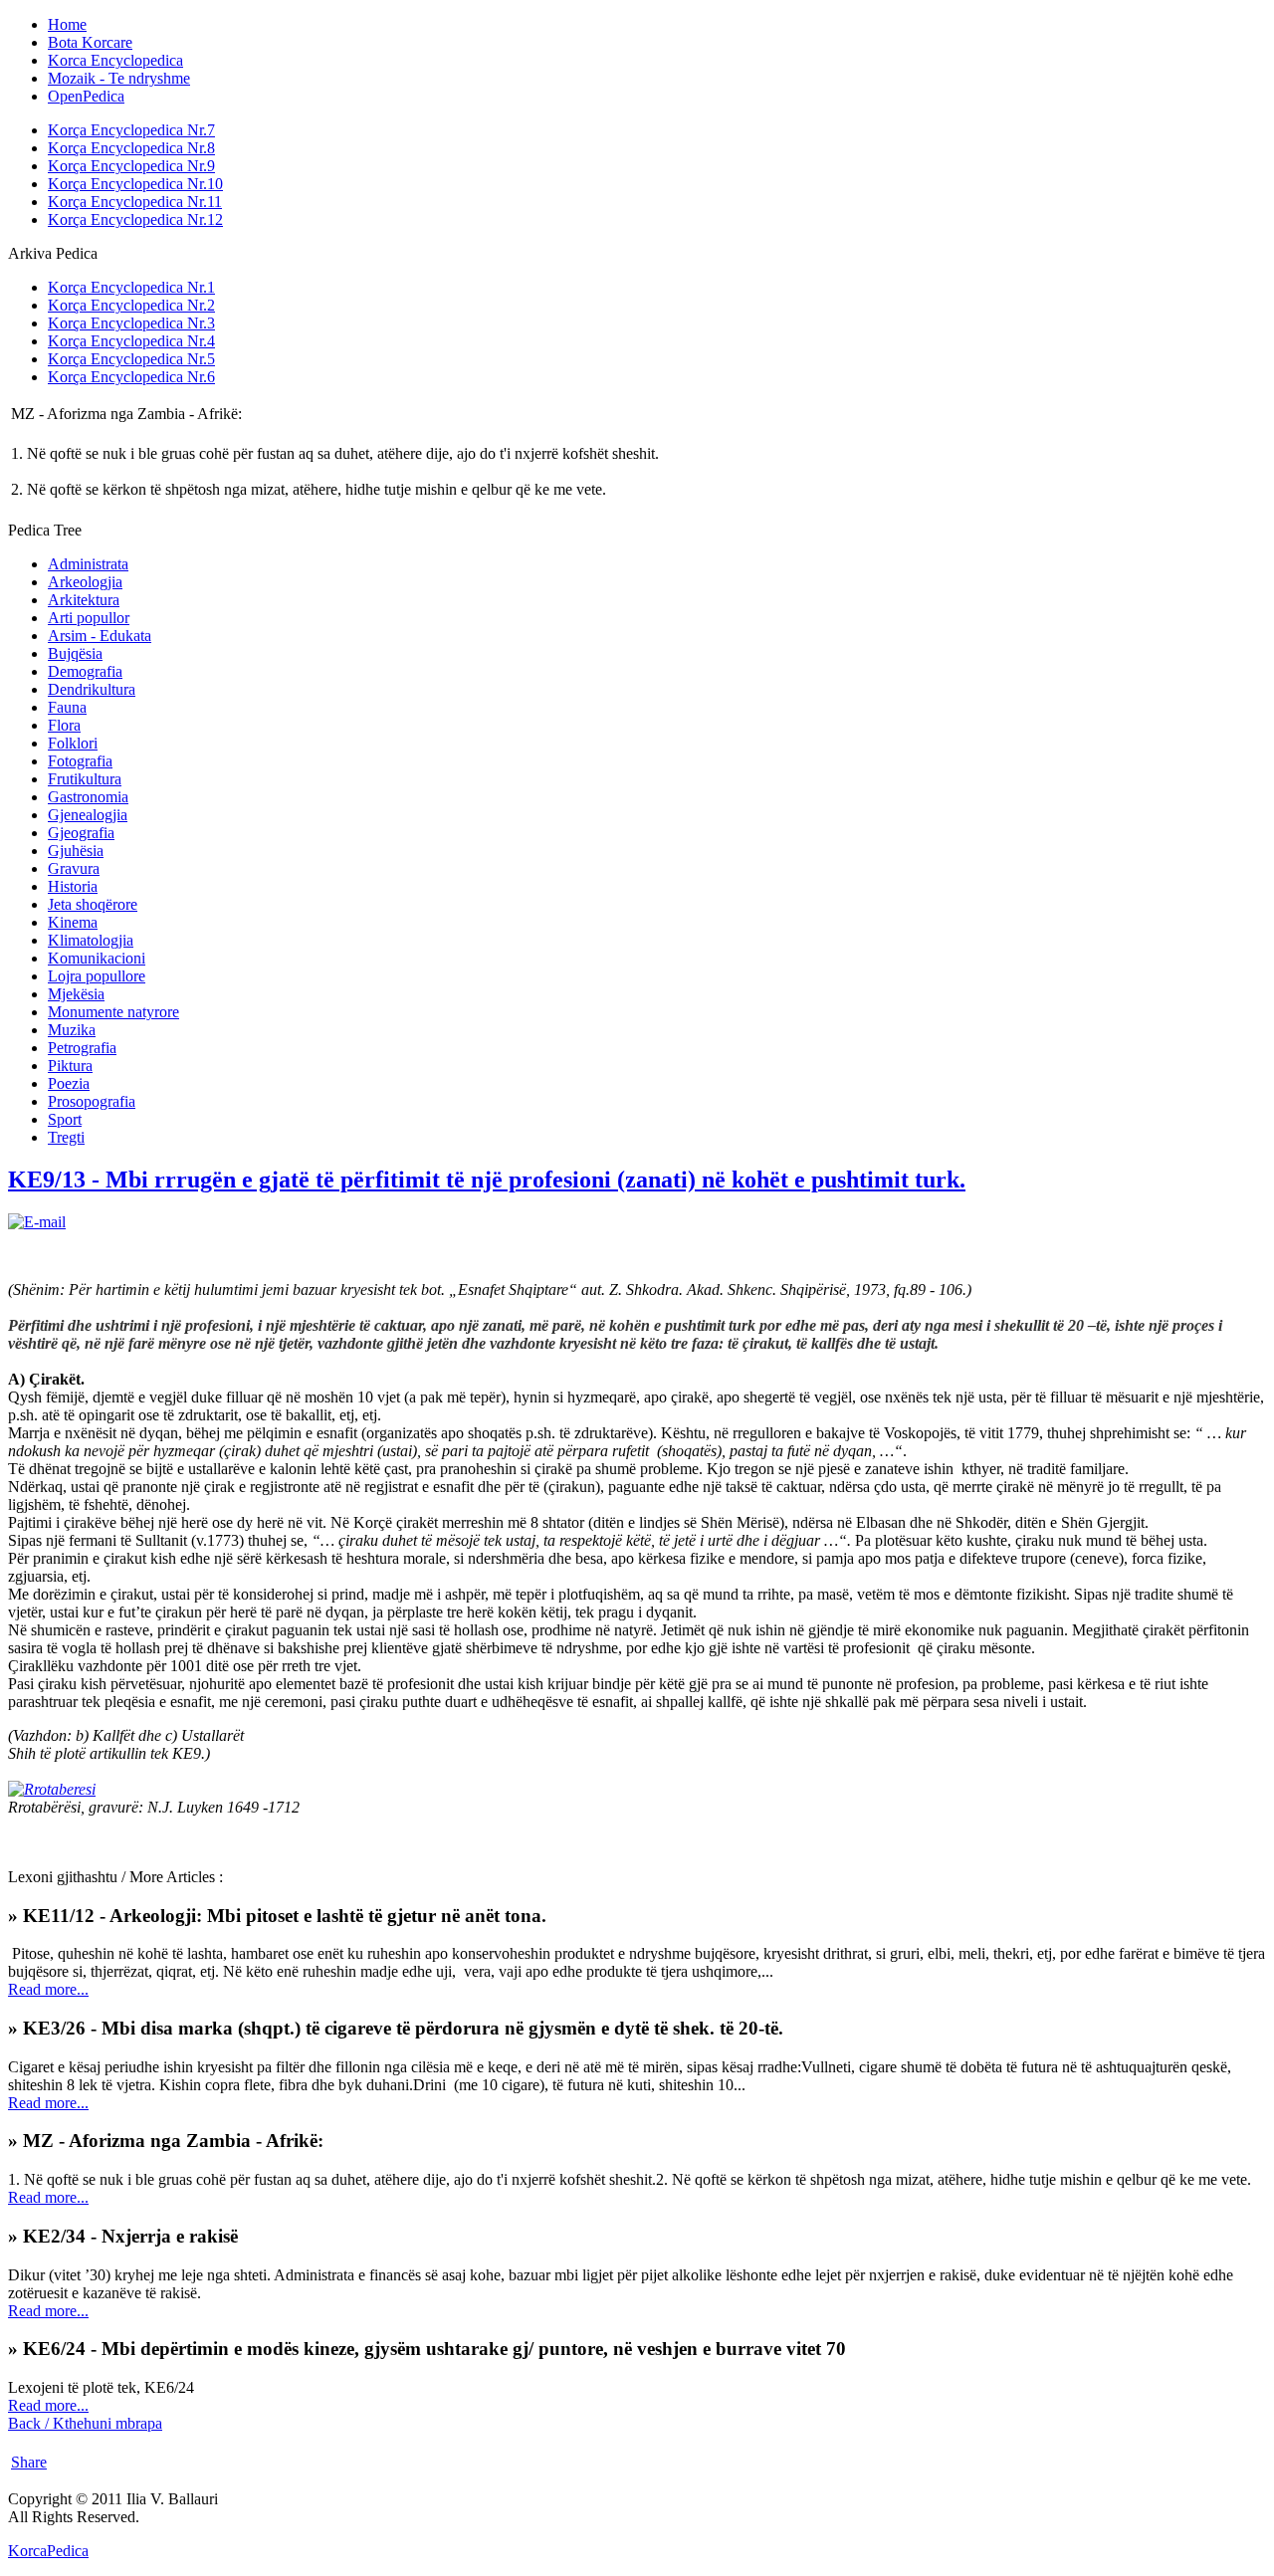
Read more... (48, 1989)
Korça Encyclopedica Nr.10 (135, 184)
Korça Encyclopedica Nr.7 (131, 130)
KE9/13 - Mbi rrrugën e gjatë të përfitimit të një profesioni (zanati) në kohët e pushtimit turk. (487, 1180)
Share (29, 2462)
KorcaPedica (48, 2551)
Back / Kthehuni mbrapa (85, 2423)
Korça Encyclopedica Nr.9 (131, 166)
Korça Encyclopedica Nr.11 (135, 202)
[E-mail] (37, 1222)
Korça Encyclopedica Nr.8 (131, 148)
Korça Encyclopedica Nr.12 (135, 219)
